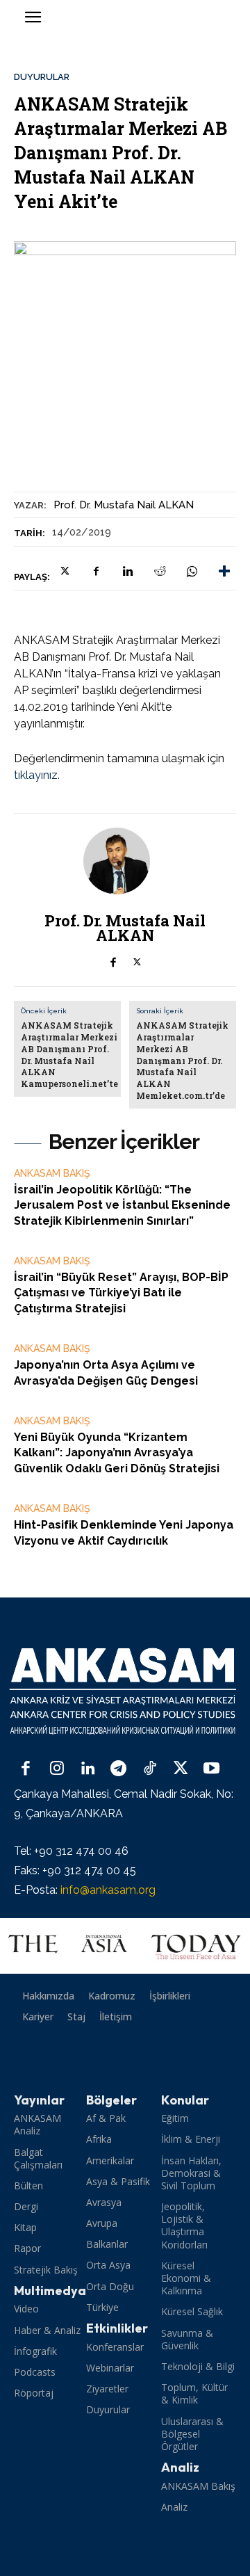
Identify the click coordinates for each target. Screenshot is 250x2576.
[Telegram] (119, 1770)
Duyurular (42, 77)
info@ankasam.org (108, 1890)
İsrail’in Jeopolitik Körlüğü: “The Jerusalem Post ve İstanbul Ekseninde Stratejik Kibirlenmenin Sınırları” (122, 1205)
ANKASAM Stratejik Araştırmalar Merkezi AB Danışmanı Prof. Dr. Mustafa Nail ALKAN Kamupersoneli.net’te (69, 1054)
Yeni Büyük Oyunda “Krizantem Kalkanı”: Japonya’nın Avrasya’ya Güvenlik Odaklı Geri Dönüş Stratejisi (117, 1453)
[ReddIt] (160, 571)
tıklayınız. (37, 775)
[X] (64, 571)
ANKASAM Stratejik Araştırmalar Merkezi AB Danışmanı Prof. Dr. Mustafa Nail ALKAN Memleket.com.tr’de (182, 1060)
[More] (224, 571)
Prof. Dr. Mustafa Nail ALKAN (124, 505)
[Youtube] (211, 1770)
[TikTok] (150, 1770)
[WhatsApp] (192, 571)
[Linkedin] (128, 571)
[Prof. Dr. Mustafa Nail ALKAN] (125, 861)
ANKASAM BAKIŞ (52, 1173)
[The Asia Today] (125, 1946)
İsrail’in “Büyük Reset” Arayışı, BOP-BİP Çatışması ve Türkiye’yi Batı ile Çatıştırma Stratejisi (121, 1293)
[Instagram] (57, 1770)
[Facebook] (96, 571)
